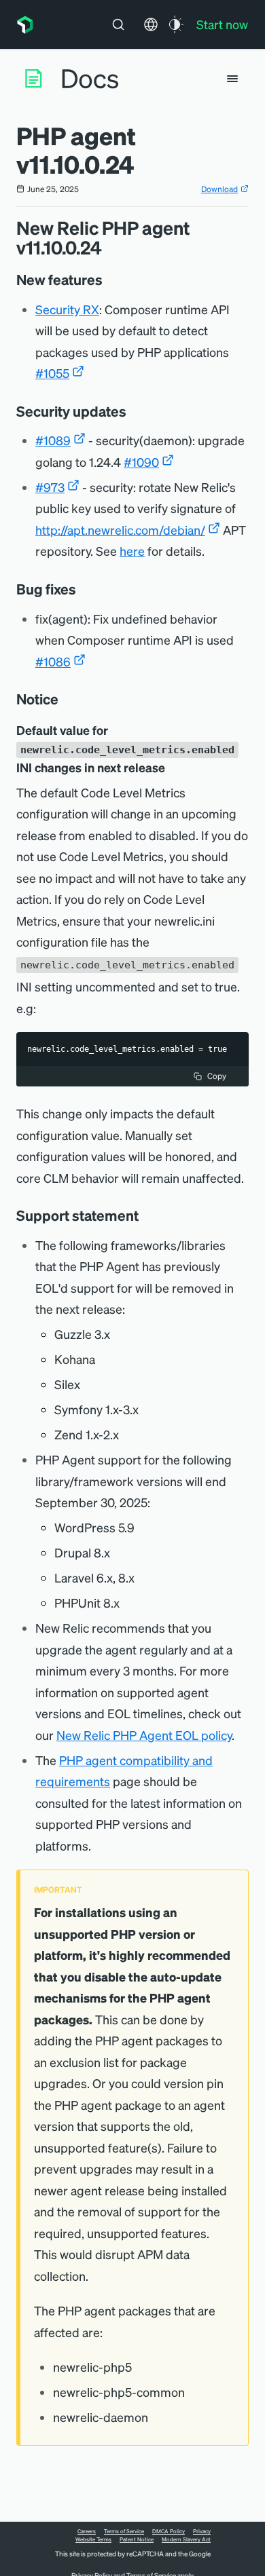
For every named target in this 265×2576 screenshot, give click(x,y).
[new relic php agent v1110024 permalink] (109, 247)
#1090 (141, 462)
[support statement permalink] (145, 1215)
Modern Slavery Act (186, 2539)
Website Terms (93, 2539)
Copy (217, 1076)
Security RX (67, 309)
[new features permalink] (109, 280)
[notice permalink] (65, 699)
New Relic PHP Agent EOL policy (144, 1735)
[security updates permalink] (133, 411)
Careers (87, 2531)
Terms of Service (124, 2531)
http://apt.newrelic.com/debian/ (120, 530)
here (132, 551)
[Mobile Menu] (232, 79)
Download (219, 189)
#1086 (53, 661)
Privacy (202, 2531)
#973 (50, 487)
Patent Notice (137, 2539)
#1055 (52, 373)
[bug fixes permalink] (83, 589)
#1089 (53, 440)
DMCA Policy (169, 2531)
